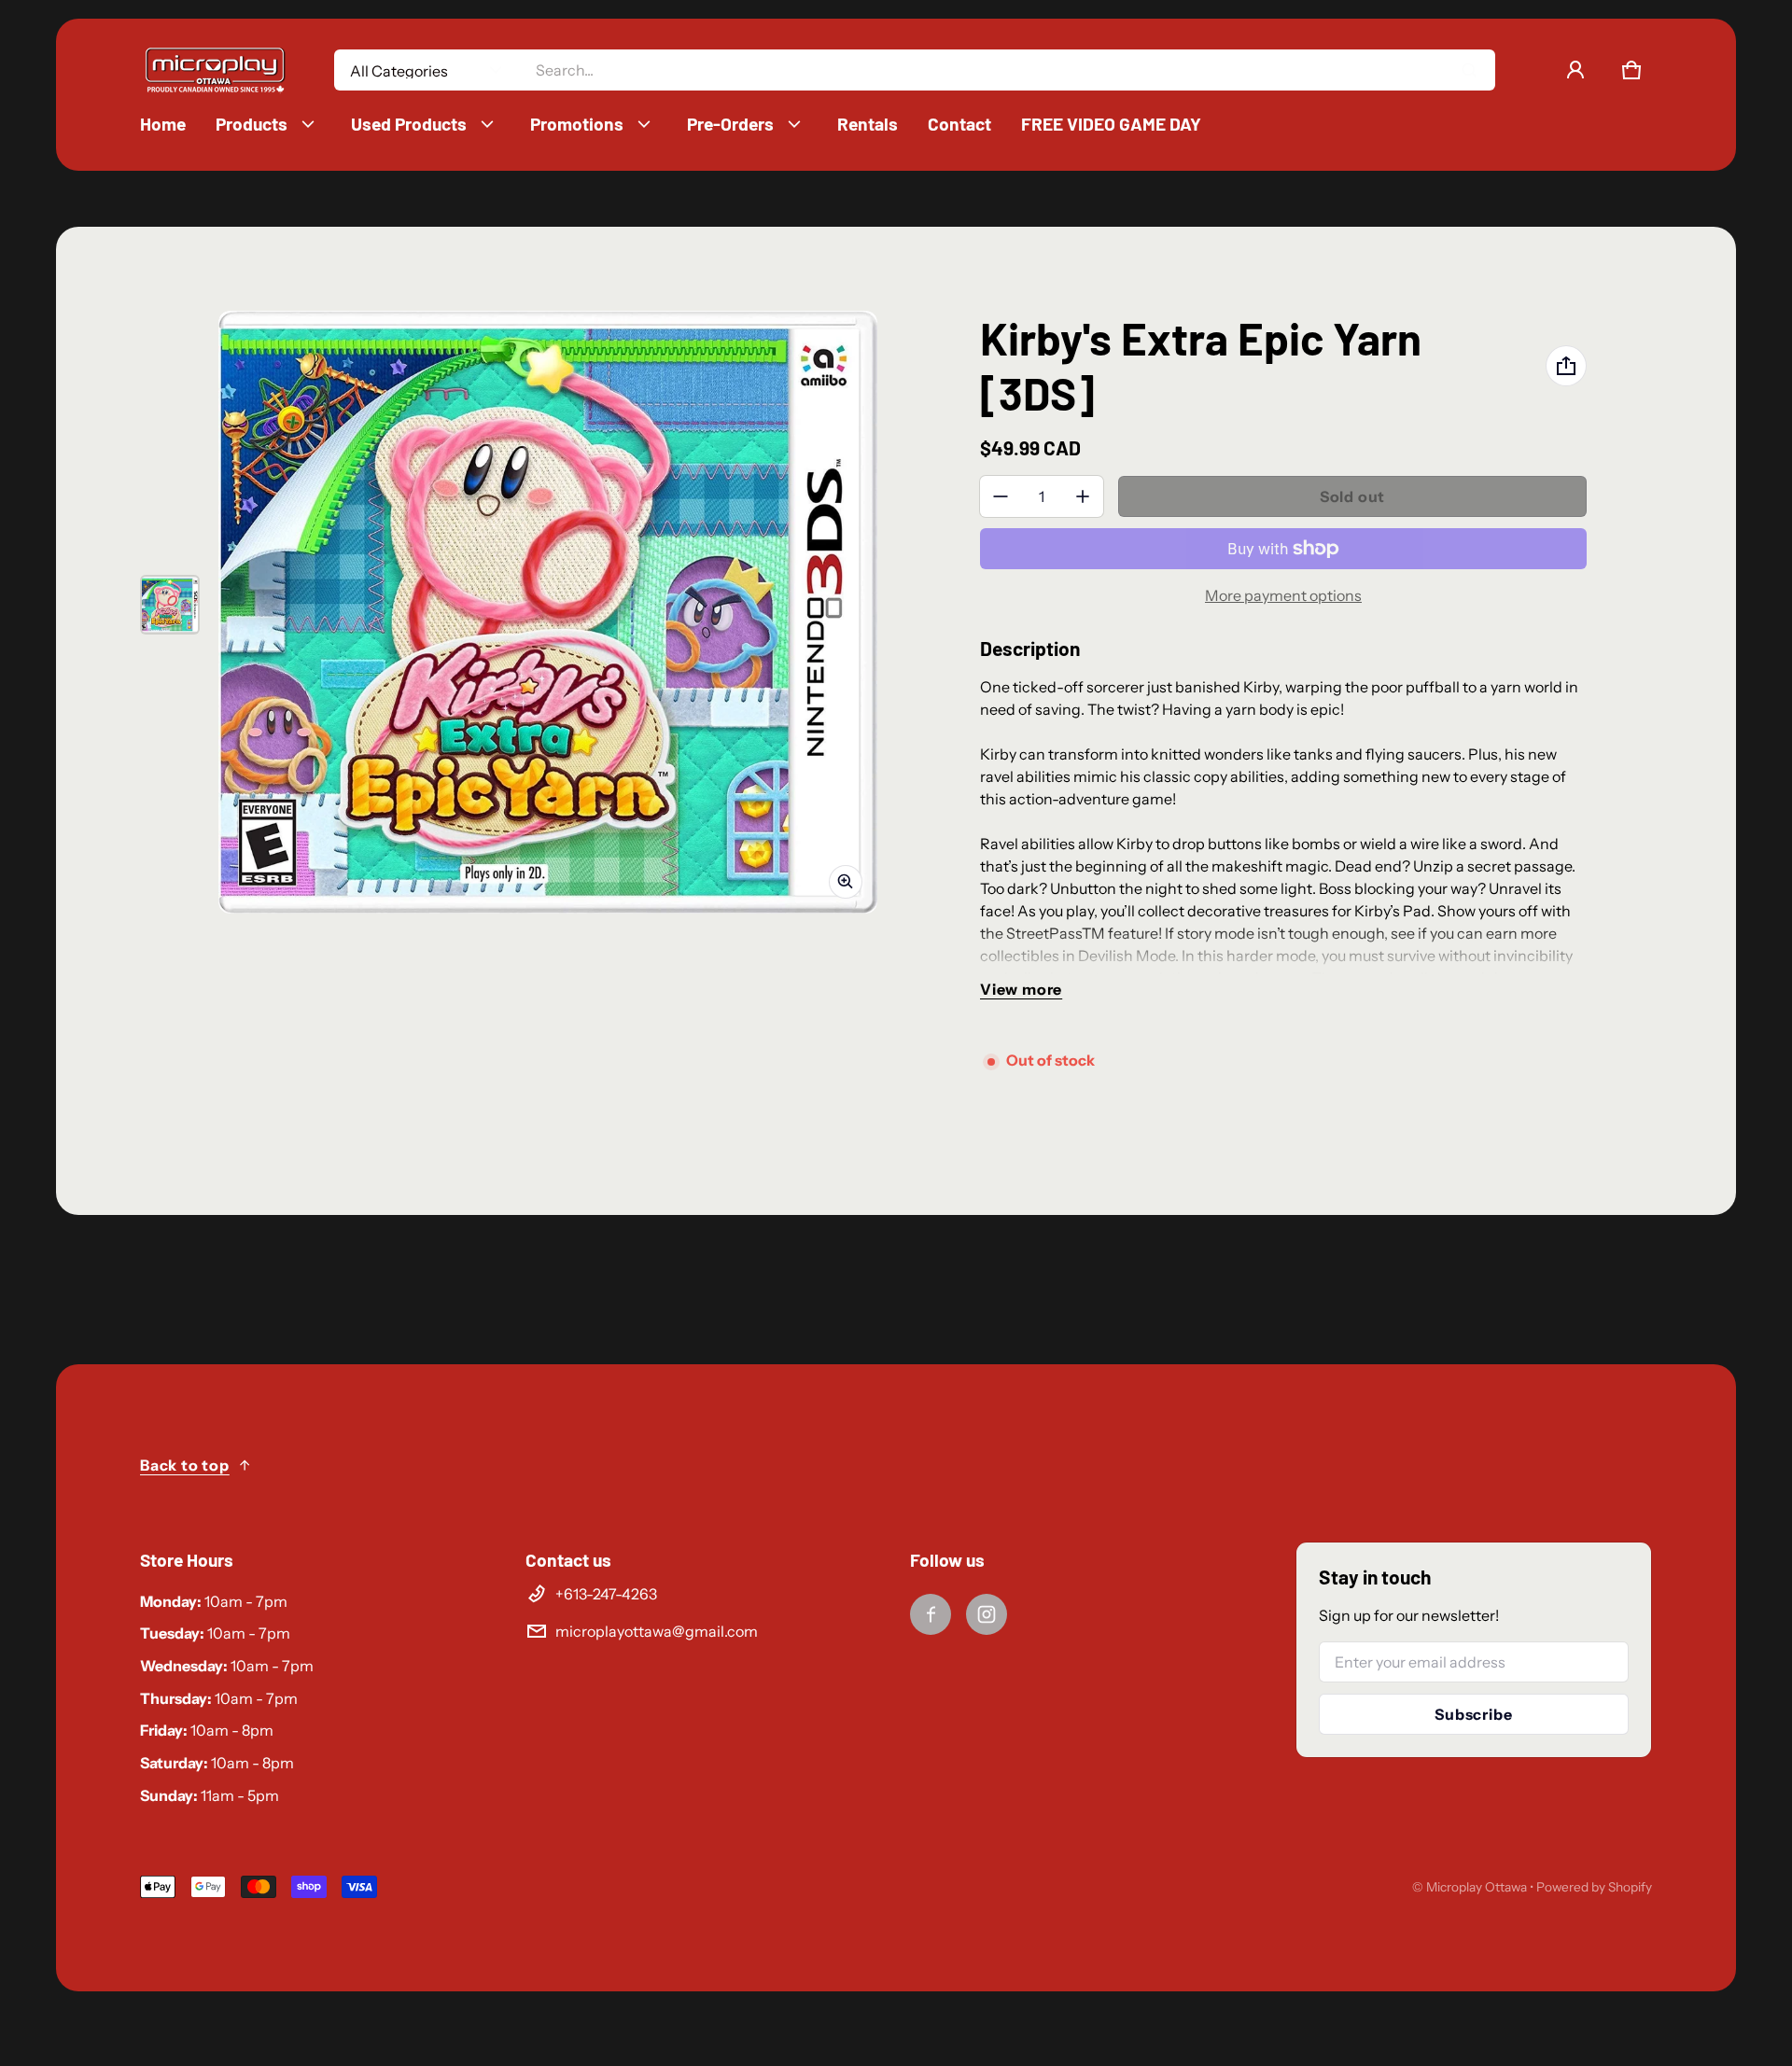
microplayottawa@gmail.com (657, 1631)
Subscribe (1473, 1714)
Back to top (185, 1465)
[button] (1631, 70)
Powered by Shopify (1594, 1887)
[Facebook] (931, 1614)
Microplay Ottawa (1477, 1887)
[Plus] (1083, 496)
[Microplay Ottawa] (215, 70)
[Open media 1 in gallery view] (170, 605)
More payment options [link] (1283, 595)
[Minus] (1001, 496)
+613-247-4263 (606, 1594)
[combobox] (1008, 70)
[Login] (1575, 70)
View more (1021, 989)
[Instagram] (987, 1614)
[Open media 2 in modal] (548, 612)
